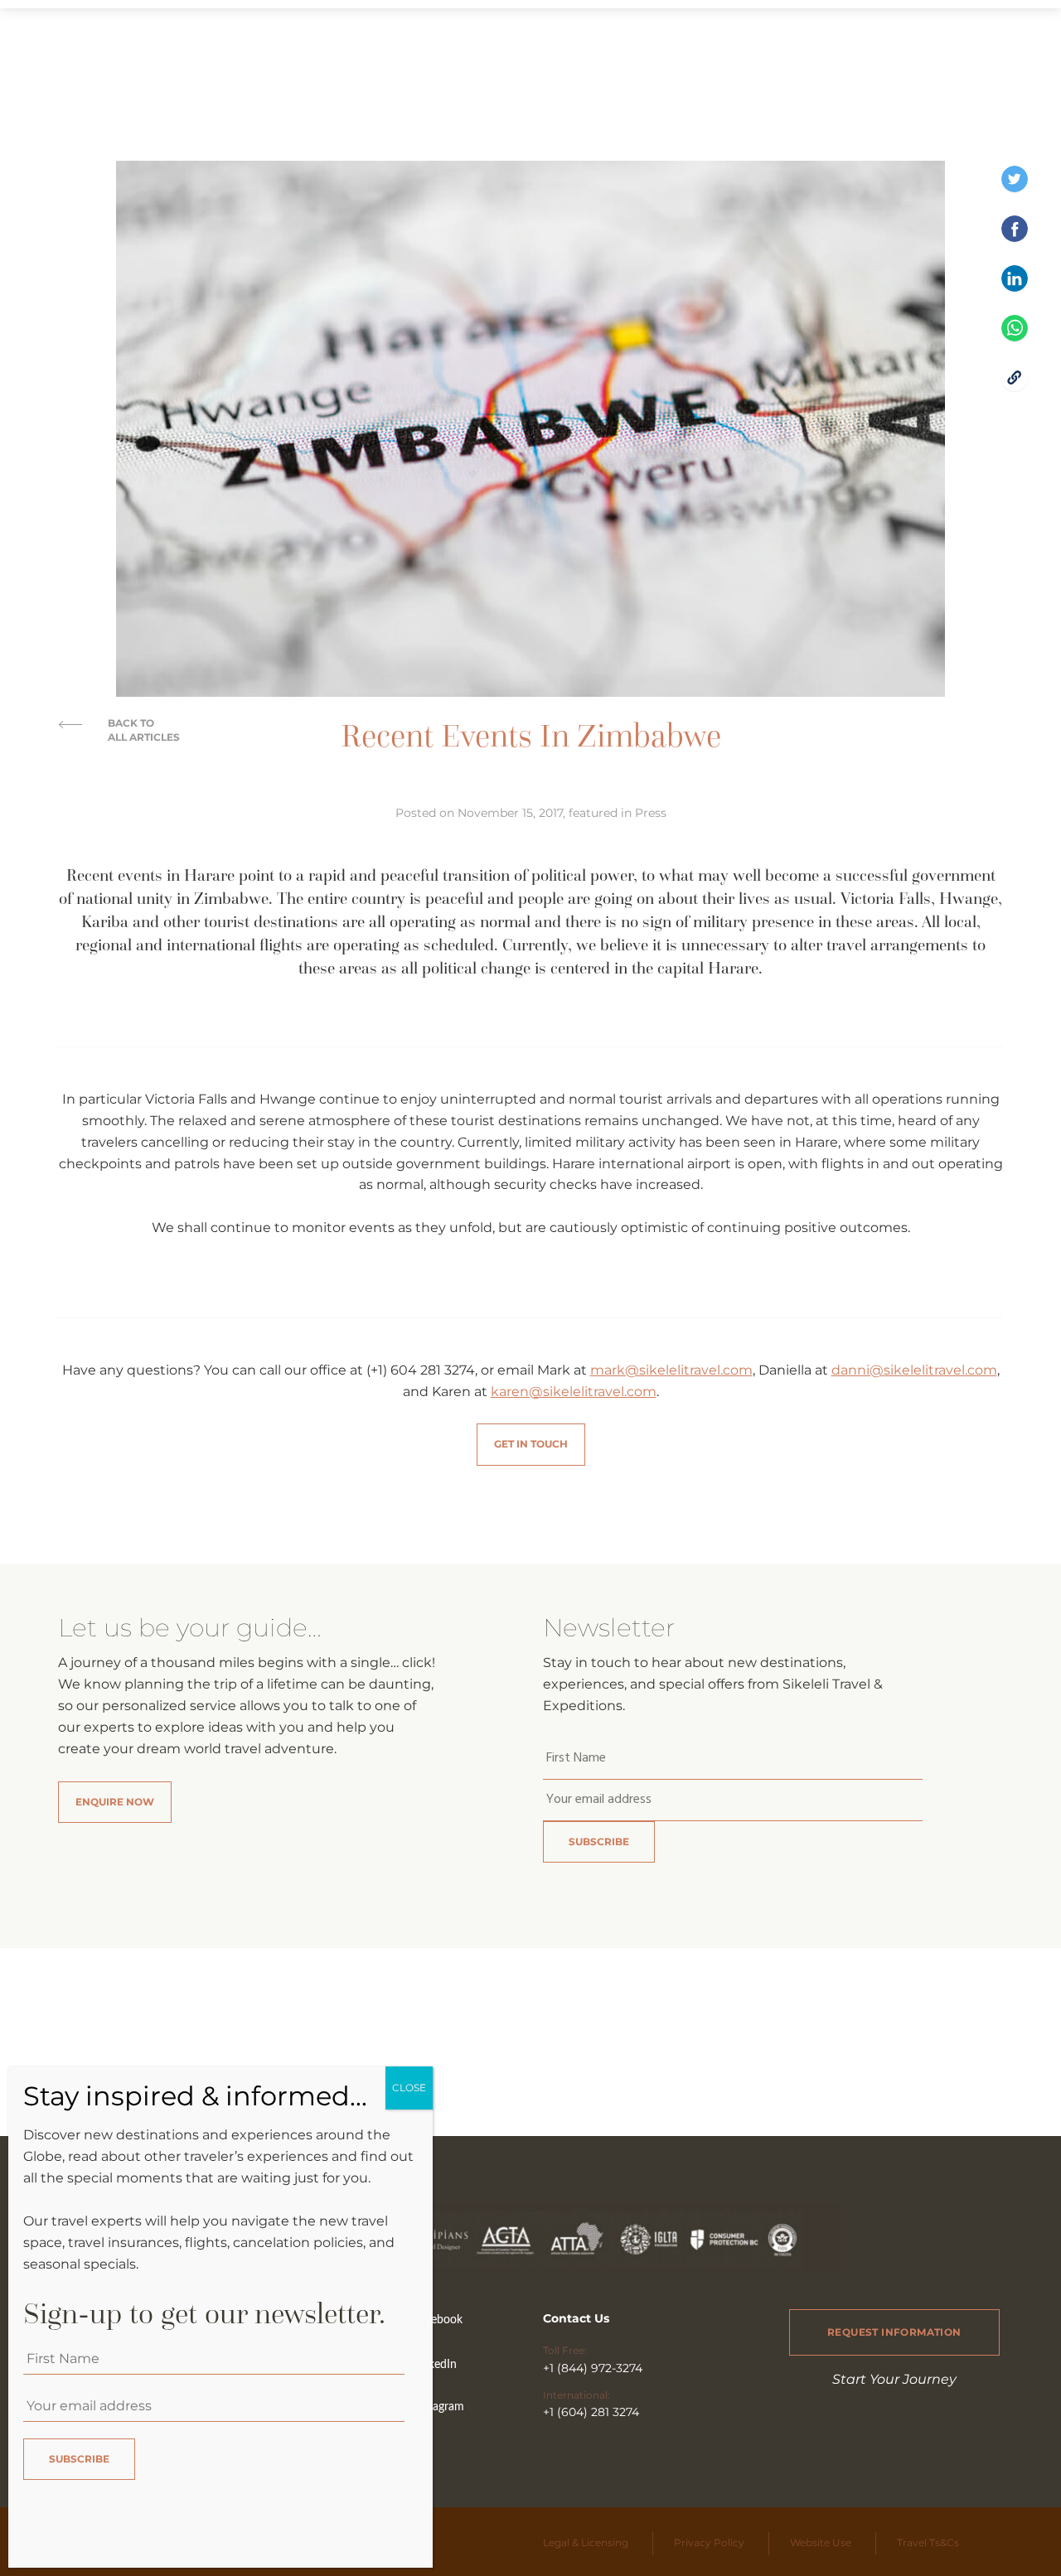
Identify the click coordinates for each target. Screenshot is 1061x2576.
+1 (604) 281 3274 (591, 2412)
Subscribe (599, 1841)
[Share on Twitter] (1015, 188)
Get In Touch (531, 1444)
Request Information (894, 2332)
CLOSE (409, 2088)
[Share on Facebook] (1015, 237)
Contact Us (576, 2318)
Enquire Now (115, 1802)
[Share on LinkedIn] (1015, 287)
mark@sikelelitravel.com (671, 1370)
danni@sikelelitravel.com (914, 1370)
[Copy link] (1015, 387)
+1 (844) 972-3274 (593, 2368)
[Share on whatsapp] (1015, 337)
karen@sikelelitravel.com (574, 1392)
